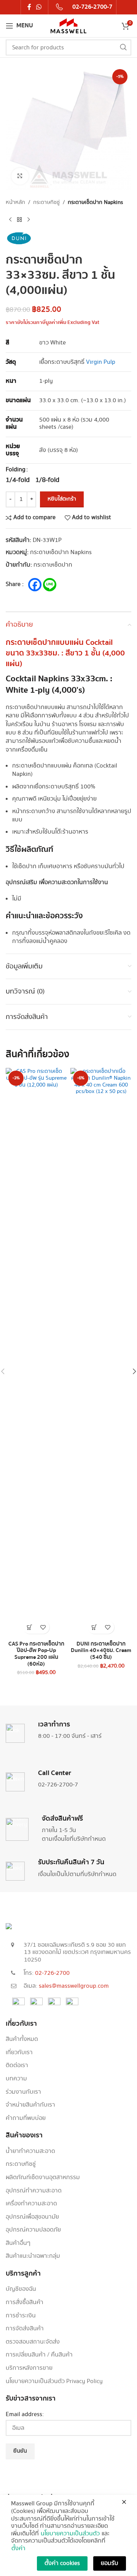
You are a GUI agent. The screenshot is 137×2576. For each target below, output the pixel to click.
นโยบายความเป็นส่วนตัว (70, 2534)
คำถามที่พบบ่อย (26, 2118)
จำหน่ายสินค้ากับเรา (30, 2105)
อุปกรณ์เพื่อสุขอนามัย (32, 2217)
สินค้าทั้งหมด (22, 2039)
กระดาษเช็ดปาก (53, 565)
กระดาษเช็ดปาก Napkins (95, 202)
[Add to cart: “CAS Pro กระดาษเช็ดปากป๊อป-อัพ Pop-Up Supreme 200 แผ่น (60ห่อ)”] (29, 1627)
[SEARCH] (123, 47)
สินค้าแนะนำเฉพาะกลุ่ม (33, 2256)
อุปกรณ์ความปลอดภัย (33, 2230)
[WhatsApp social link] (39, 7)
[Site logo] (68, 26)
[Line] (50, 585)
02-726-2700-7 (58, 1785)
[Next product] (29, 220)
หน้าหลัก (15, 202)
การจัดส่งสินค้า (25, 2329)
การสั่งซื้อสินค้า (25, 2303)
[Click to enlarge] (20, 176)
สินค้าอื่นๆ (18, 2243)
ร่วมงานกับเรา (23, 2092)
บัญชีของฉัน (21, 2289)
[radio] (18, 480)
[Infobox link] (84, 7)
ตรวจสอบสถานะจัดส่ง (33, 2342)
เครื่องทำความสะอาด (31, 2204)
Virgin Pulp (101, 362)
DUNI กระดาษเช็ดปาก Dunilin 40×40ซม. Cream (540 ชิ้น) (101, 1650)
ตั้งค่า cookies (62, 2563)
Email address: (25, 2415)
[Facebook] (35, 585)
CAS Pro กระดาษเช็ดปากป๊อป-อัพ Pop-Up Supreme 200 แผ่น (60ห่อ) (36, 1654)
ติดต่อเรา (17, 2066)
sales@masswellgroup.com (74, 1986)
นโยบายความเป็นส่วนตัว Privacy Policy (54, 2382)
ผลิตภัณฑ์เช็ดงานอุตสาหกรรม (43, 2178)
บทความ (16, 2079)
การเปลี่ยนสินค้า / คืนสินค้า (39, 2355)
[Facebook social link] (29, 7)
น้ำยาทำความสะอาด (30, 2151)
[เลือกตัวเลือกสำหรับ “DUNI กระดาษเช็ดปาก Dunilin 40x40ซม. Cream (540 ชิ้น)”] (94, 1627)
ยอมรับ (110, 2563)
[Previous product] (10, 220)
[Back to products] (19, 220)
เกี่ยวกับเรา (19, 2053)
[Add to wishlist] (43, 1627)
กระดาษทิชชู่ (46, 202)
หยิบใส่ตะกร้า (62, 499)
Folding (16, 470)
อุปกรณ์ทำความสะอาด (34, 2191)
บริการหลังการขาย (29, 2368)
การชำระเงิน (21, 2316)
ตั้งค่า (18, 2549)
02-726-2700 (52, 1973)
